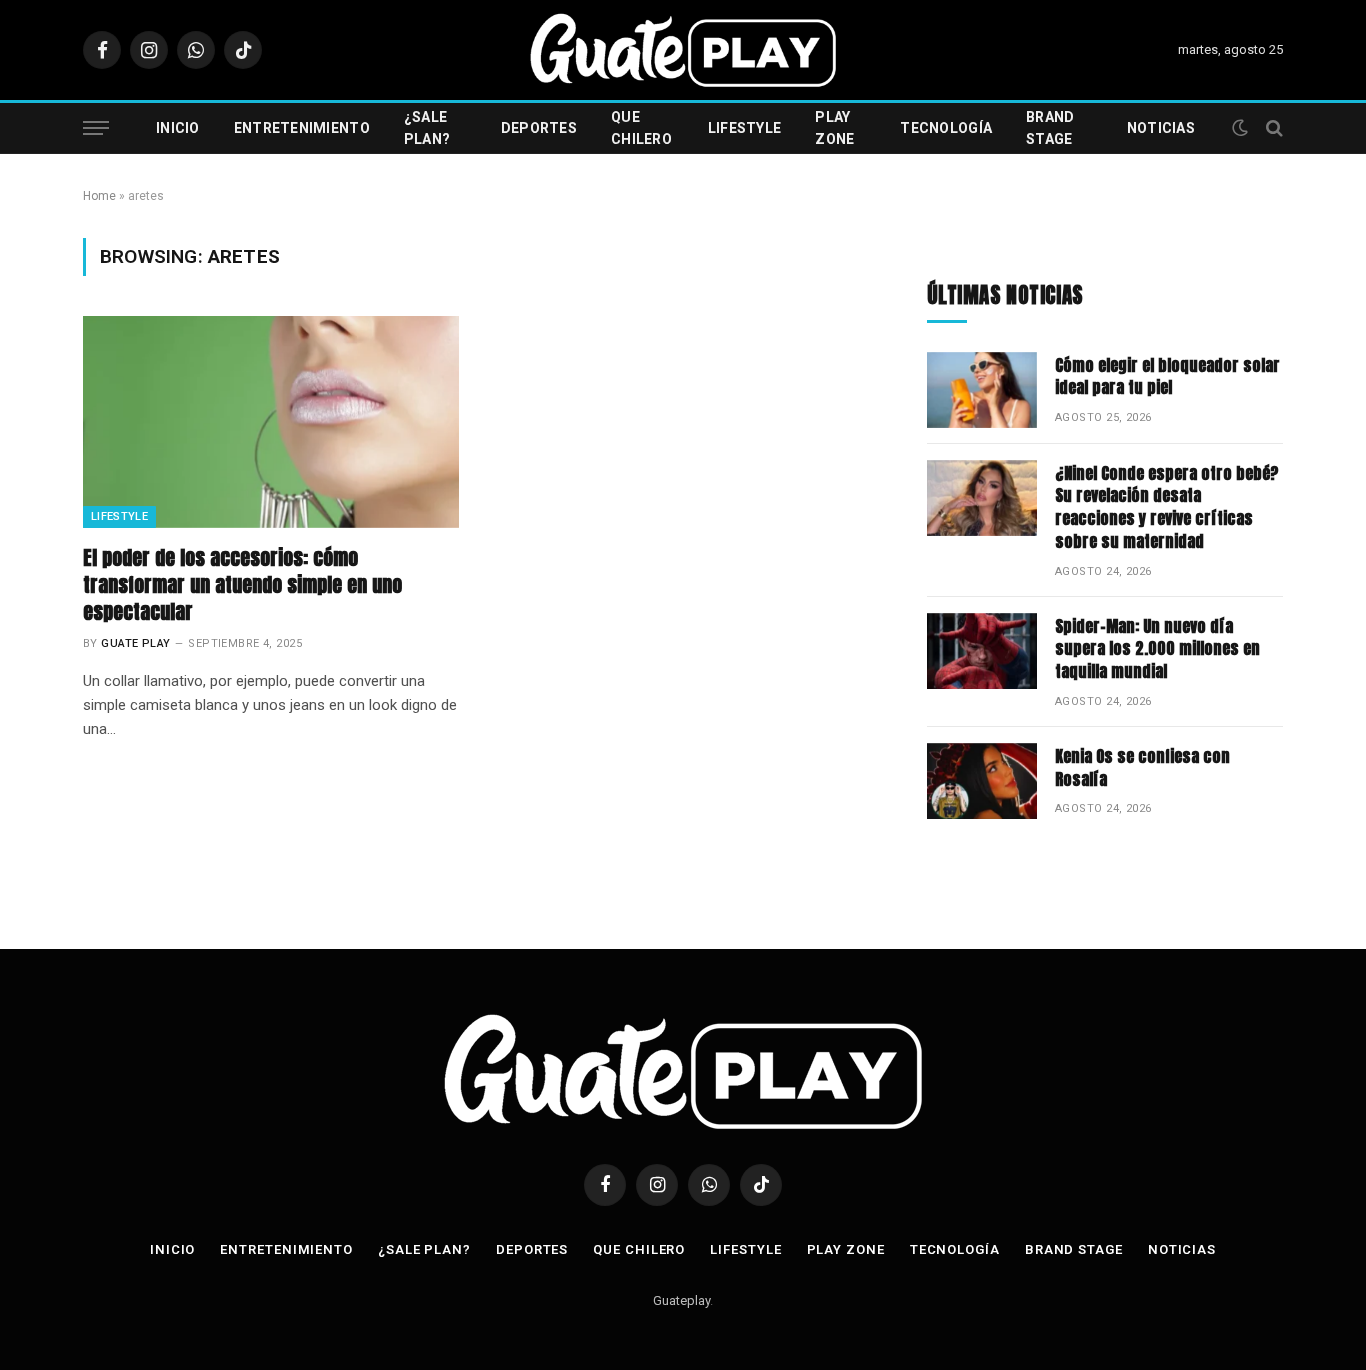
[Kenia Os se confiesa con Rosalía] (982, 781)
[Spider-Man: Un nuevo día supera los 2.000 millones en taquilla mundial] (982, 651)
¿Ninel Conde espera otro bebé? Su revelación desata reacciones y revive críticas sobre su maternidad (1167, 508)
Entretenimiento (302, 128)
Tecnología (946, 128)
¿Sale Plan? (427, 128)
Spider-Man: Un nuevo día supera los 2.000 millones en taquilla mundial (1157, 649)
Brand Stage (1050, 128)
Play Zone (834, 128)
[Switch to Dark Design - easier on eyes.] (1240, 128)
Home (99, 196)
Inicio (178, 128)
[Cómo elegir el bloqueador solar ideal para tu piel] (982, 390)
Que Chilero (641, 128)
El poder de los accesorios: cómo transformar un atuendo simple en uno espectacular (242, 585)
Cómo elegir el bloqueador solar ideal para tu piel (1167, 377)
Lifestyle (745, 128)
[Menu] (96, 128)
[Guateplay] (683, 50)
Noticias (1161, 128)
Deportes (539, 128)
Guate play (135, 643)
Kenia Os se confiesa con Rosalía (1142, 768)
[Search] (1272, 128)
